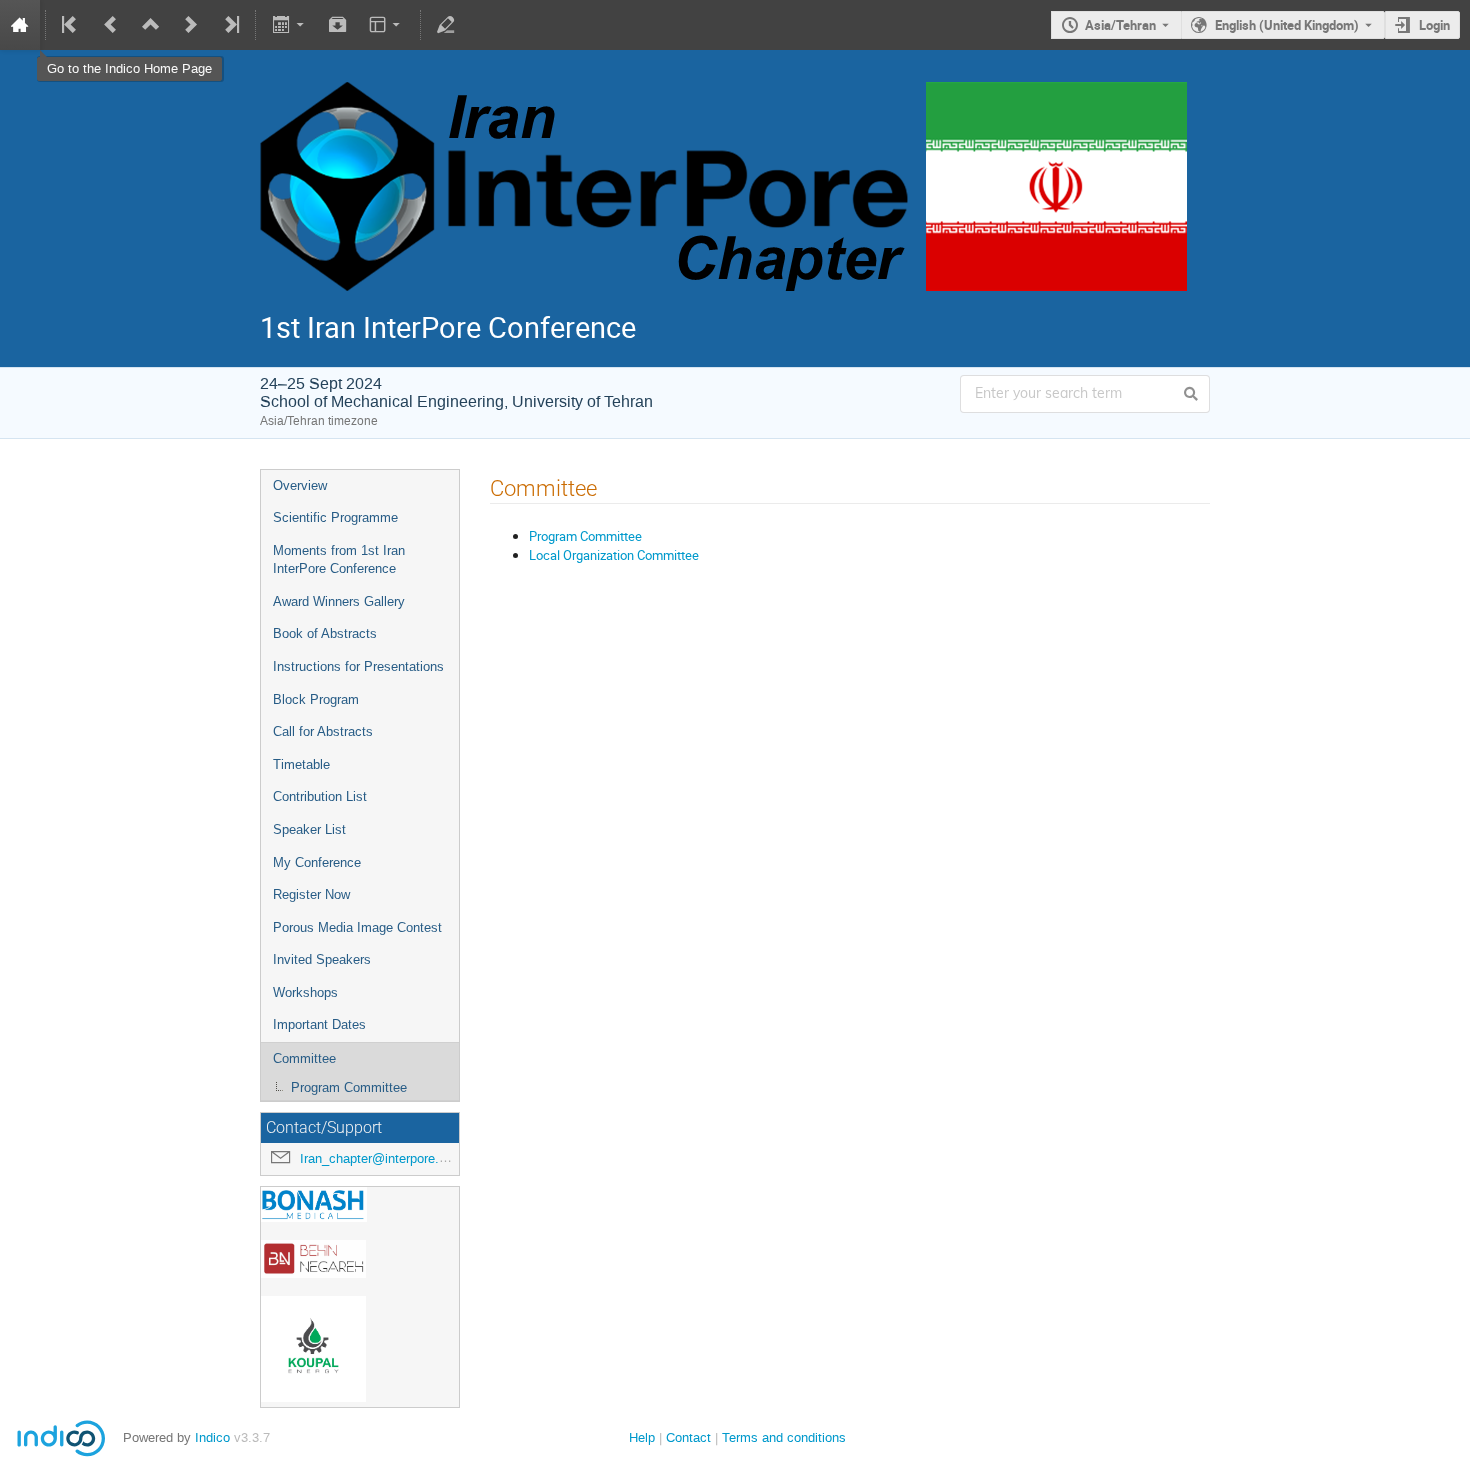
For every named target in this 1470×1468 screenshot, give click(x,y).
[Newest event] (230, 25)
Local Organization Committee (614, 555)
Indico (212, 1437)
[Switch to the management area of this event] (446, 25)
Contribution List (320, 796)
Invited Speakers (322, 959)
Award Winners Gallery (339, 601)
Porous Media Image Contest (357, 927)
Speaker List (309, 829)
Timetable (301, 764)
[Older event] (111, 25)
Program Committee (349, 1087)
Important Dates (319, 1024)
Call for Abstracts (323, 731)
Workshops (305, 992)
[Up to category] (151, 25)
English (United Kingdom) (1287, 25)
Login (1434, 25)
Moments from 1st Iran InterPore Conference (339, 560)
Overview (300, 485)
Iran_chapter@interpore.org (378, 1158)
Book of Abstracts (325, 633)
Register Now (311, 894)
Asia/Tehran (1120, 25)
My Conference (317, 862)
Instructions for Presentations (358, 666)
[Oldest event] (71, 25)
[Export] (289, 25)
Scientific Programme (335, 517)
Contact (688, 1437)
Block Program (316, 699)
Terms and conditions (784, 1437)
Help (642, 1437)
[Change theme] (386, 25)
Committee (304, 1058)
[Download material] (338, 25)
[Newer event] (191, 25)
